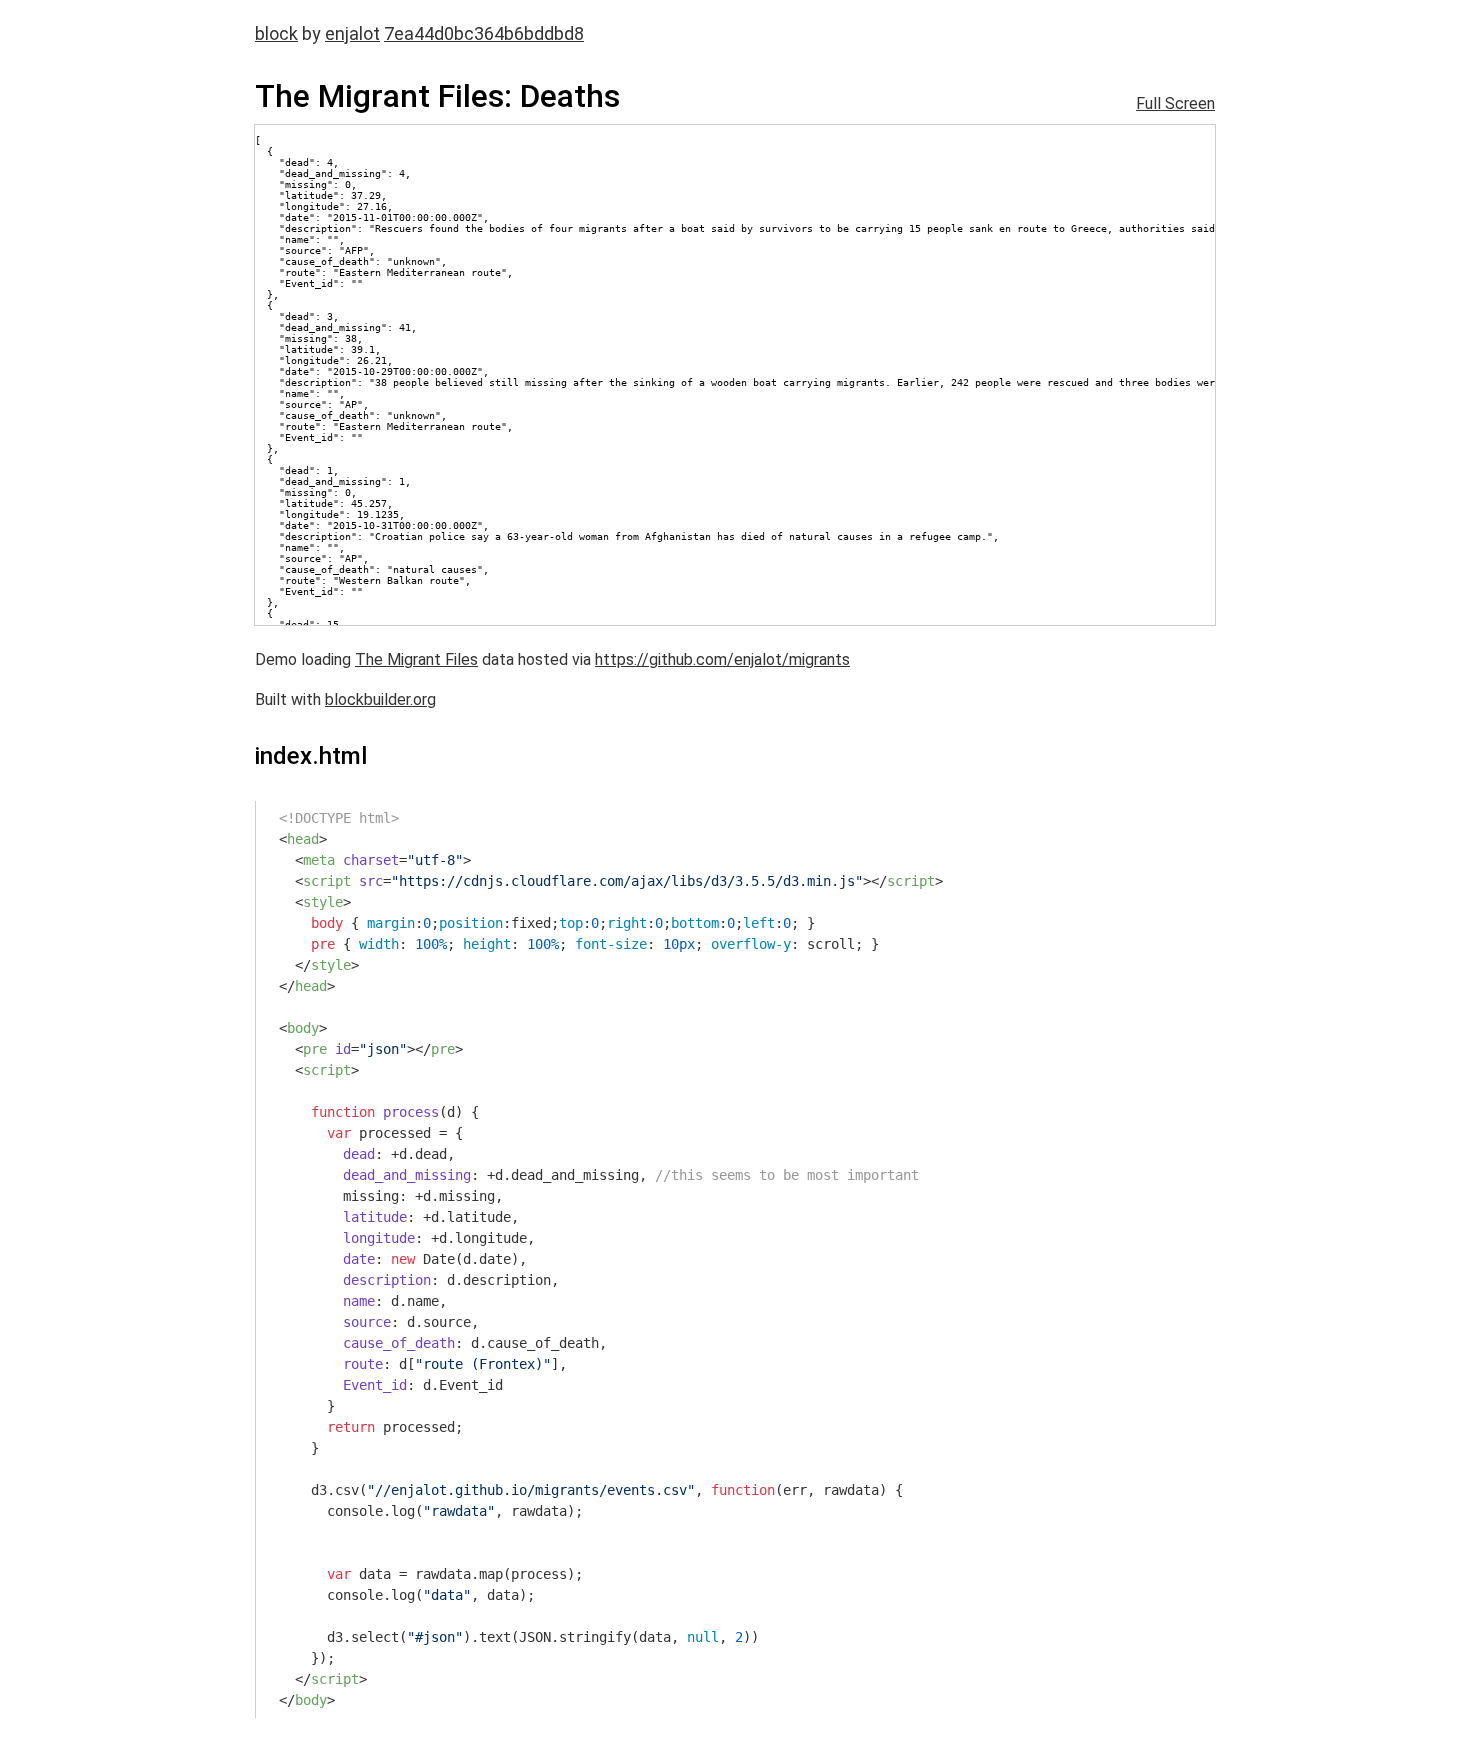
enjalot (352, 33)
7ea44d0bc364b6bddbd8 (484, 33)
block (276, 33)
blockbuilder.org (380, 699)
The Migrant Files (416, 659)
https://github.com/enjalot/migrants (722, 659)
